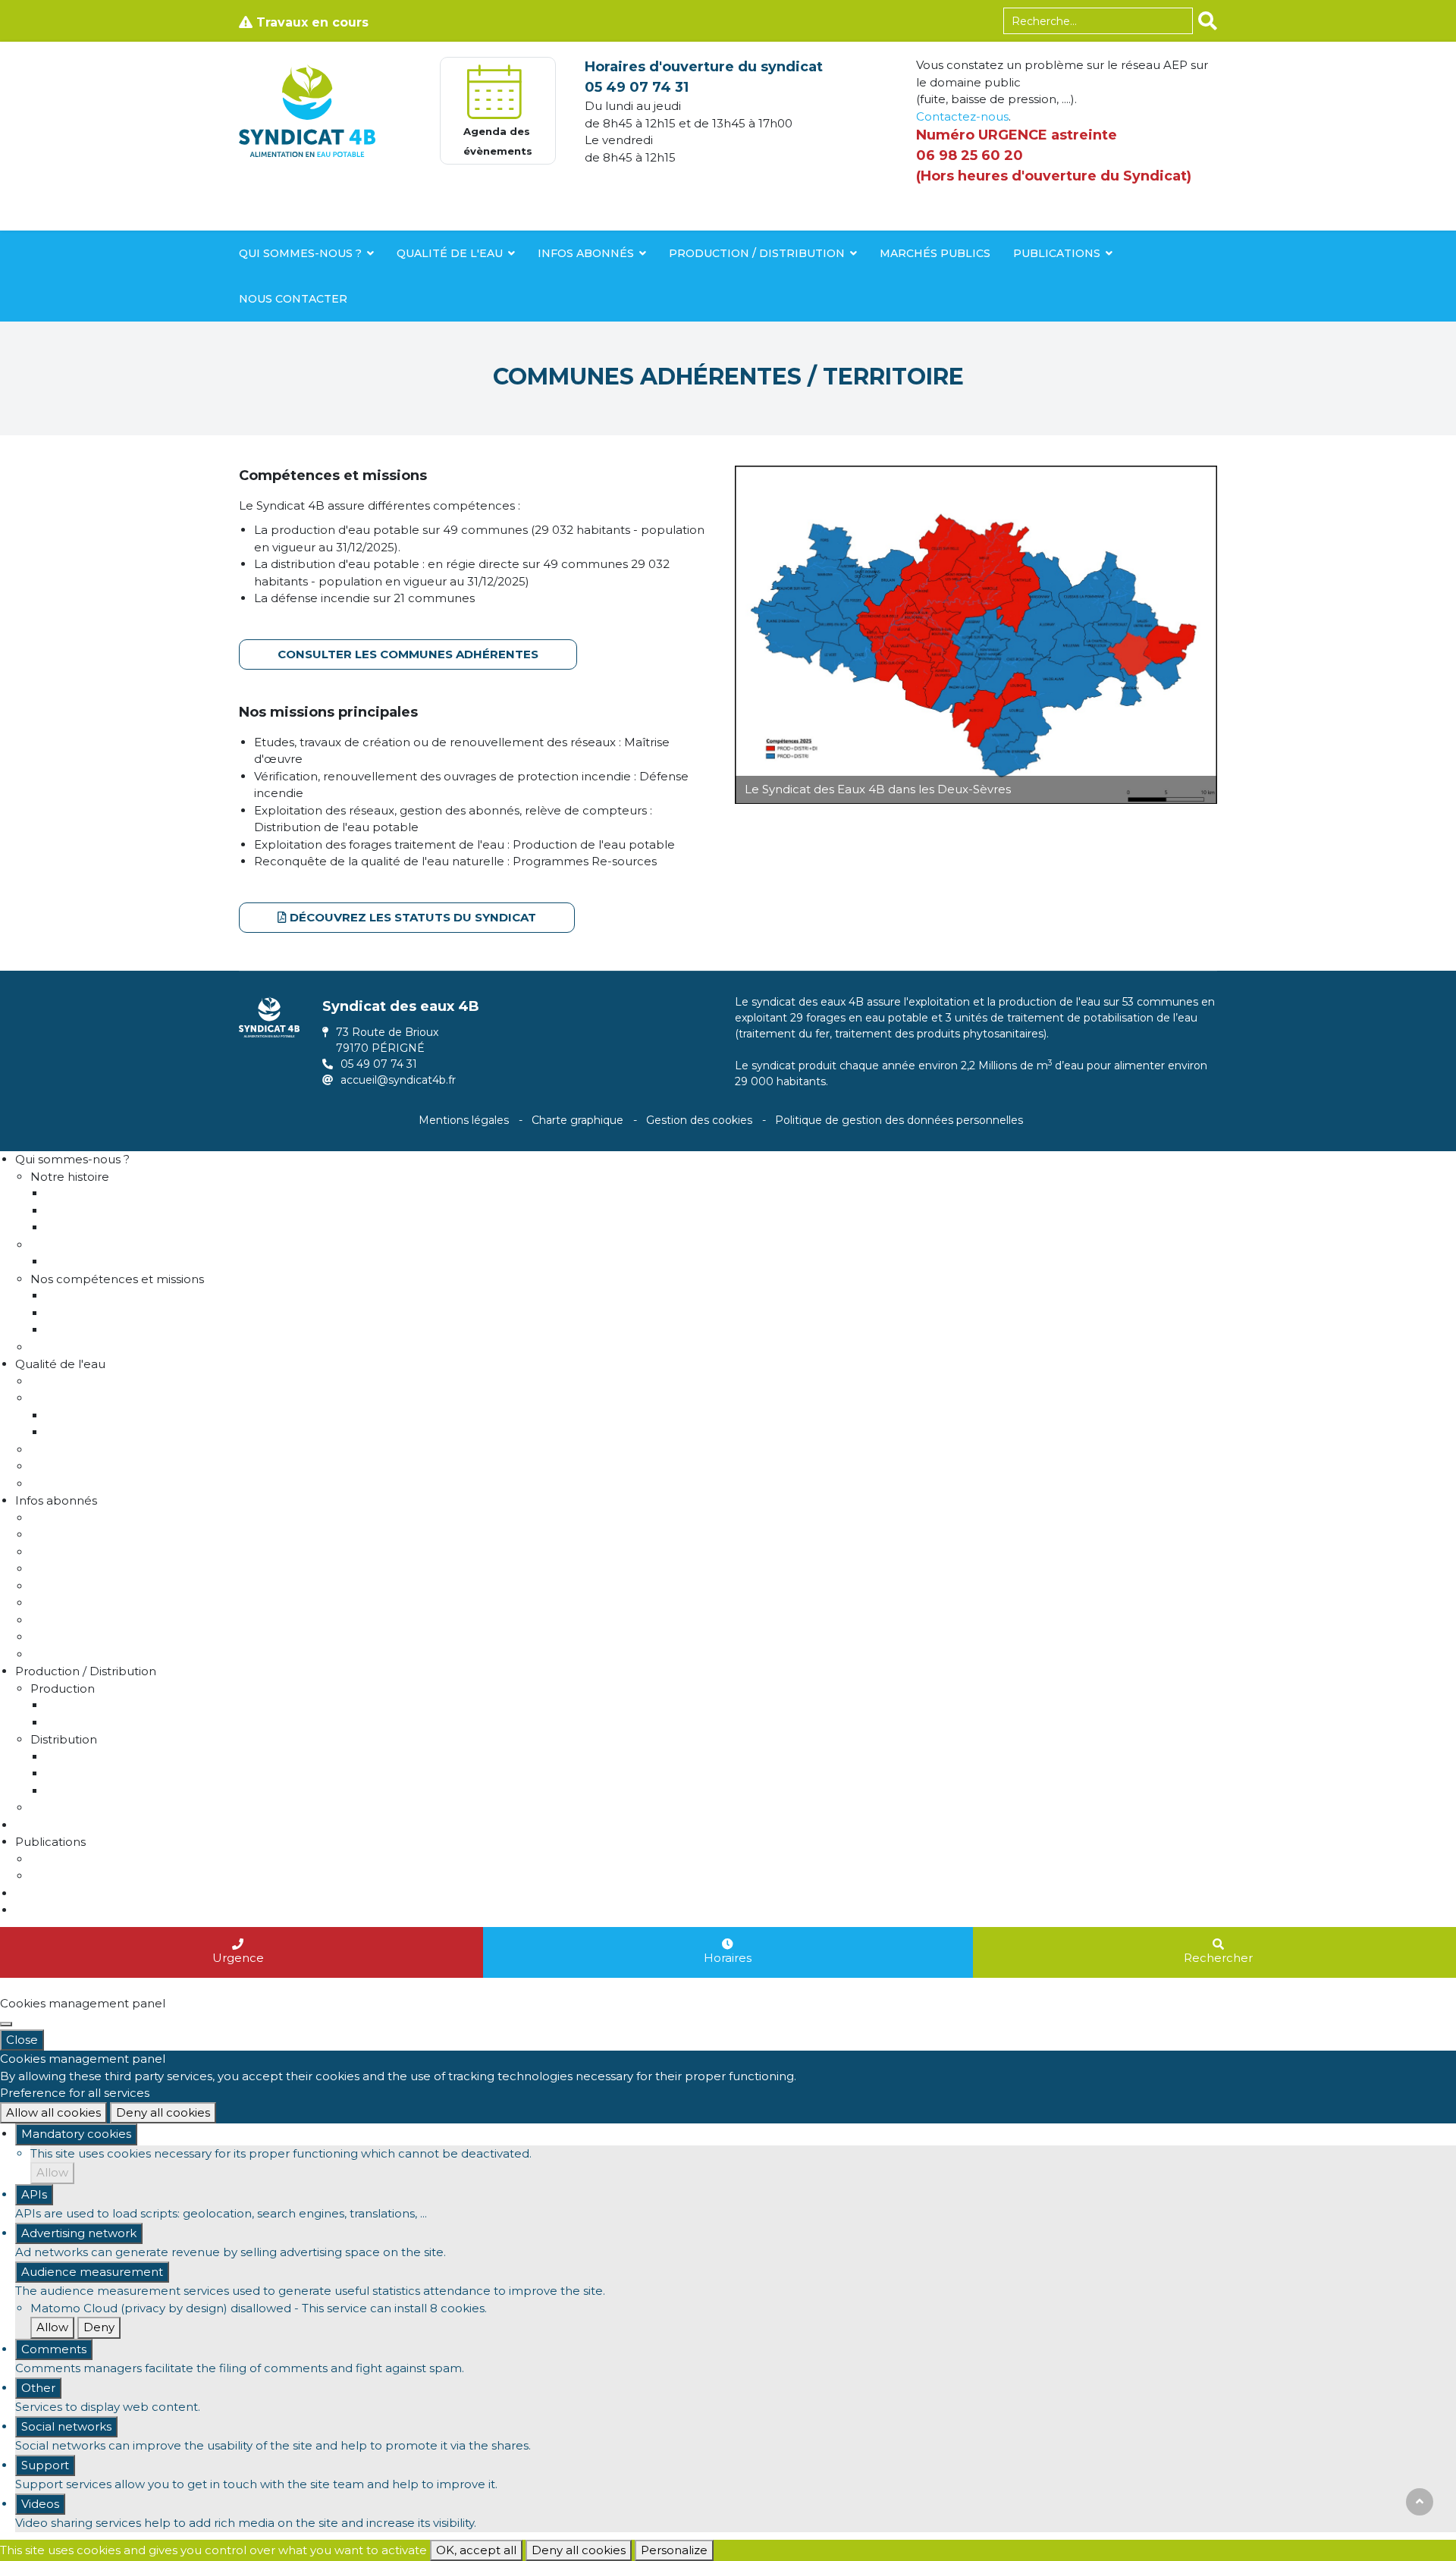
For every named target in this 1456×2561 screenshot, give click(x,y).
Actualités (59, 1876)
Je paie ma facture (85, 1569)
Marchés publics (935, 253)
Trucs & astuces (75, 1637)
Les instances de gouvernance (133, 1227)
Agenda (38, 1910)
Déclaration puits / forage (103, 1586)
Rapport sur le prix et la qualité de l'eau (158, 1723)
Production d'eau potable (120, 1296)
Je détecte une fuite (89, 1603)
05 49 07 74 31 (637, 87)
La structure (65, 1245)
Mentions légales (464, 1120)
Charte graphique (577, 1120)
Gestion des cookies (699, 1120)
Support (45, 2465)
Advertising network (79, 2233)
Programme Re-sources (100, 1398)
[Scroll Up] (1420, 2502)
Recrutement (70, 1347)
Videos (40, 2504)
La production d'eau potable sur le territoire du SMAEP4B (212, 1705)
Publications (1057, 253)
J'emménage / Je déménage (115, 1518)
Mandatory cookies (76, 2134)
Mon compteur (75, 1535)
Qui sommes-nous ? (300, 253)
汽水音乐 (23, 1986)
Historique (75, 1193)
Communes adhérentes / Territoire (145, 1211)
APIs (34, 2194)
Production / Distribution (757, 253)
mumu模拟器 (82, 1986)
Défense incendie (96, 1330)
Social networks (66, 2426)
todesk (237, 1986)
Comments (54, 2349)
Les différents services (108, 1262)
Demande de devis (85, 1620)
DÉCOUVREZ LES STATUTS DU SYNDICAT (413, 917)
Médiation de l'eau (83, 1654)
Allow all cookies (53, 2112)
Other (38, 2388)
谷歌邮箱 (142, 1986)
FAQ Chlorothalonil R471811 (108, 1484)
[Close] (6, 2024)
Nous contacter (293, 299)
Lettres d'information (91, 1859)
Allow (52, 2172)
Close (22, 2040)
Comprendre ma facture (102, 1552)
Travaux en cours (311, 22)
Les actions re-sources (110, 1432)
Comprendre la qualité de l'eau (120, 1381)
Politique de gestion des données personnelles (899, 1120)
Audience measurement (92, 2272)
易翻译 (274, 1986)
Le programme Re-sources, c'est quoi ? (158, 1415)
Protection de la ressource (107, 1450)
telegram (191, 1986)
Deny (99, 2327)
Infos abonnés (586, 253)
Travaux (52, 1808)
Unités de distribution (107, 1791)
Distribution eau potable (116, 1313)
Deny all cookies (163, 2112)
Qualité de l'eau (450, 253)
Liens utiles (62, 1466)
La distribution (86, 1757)
